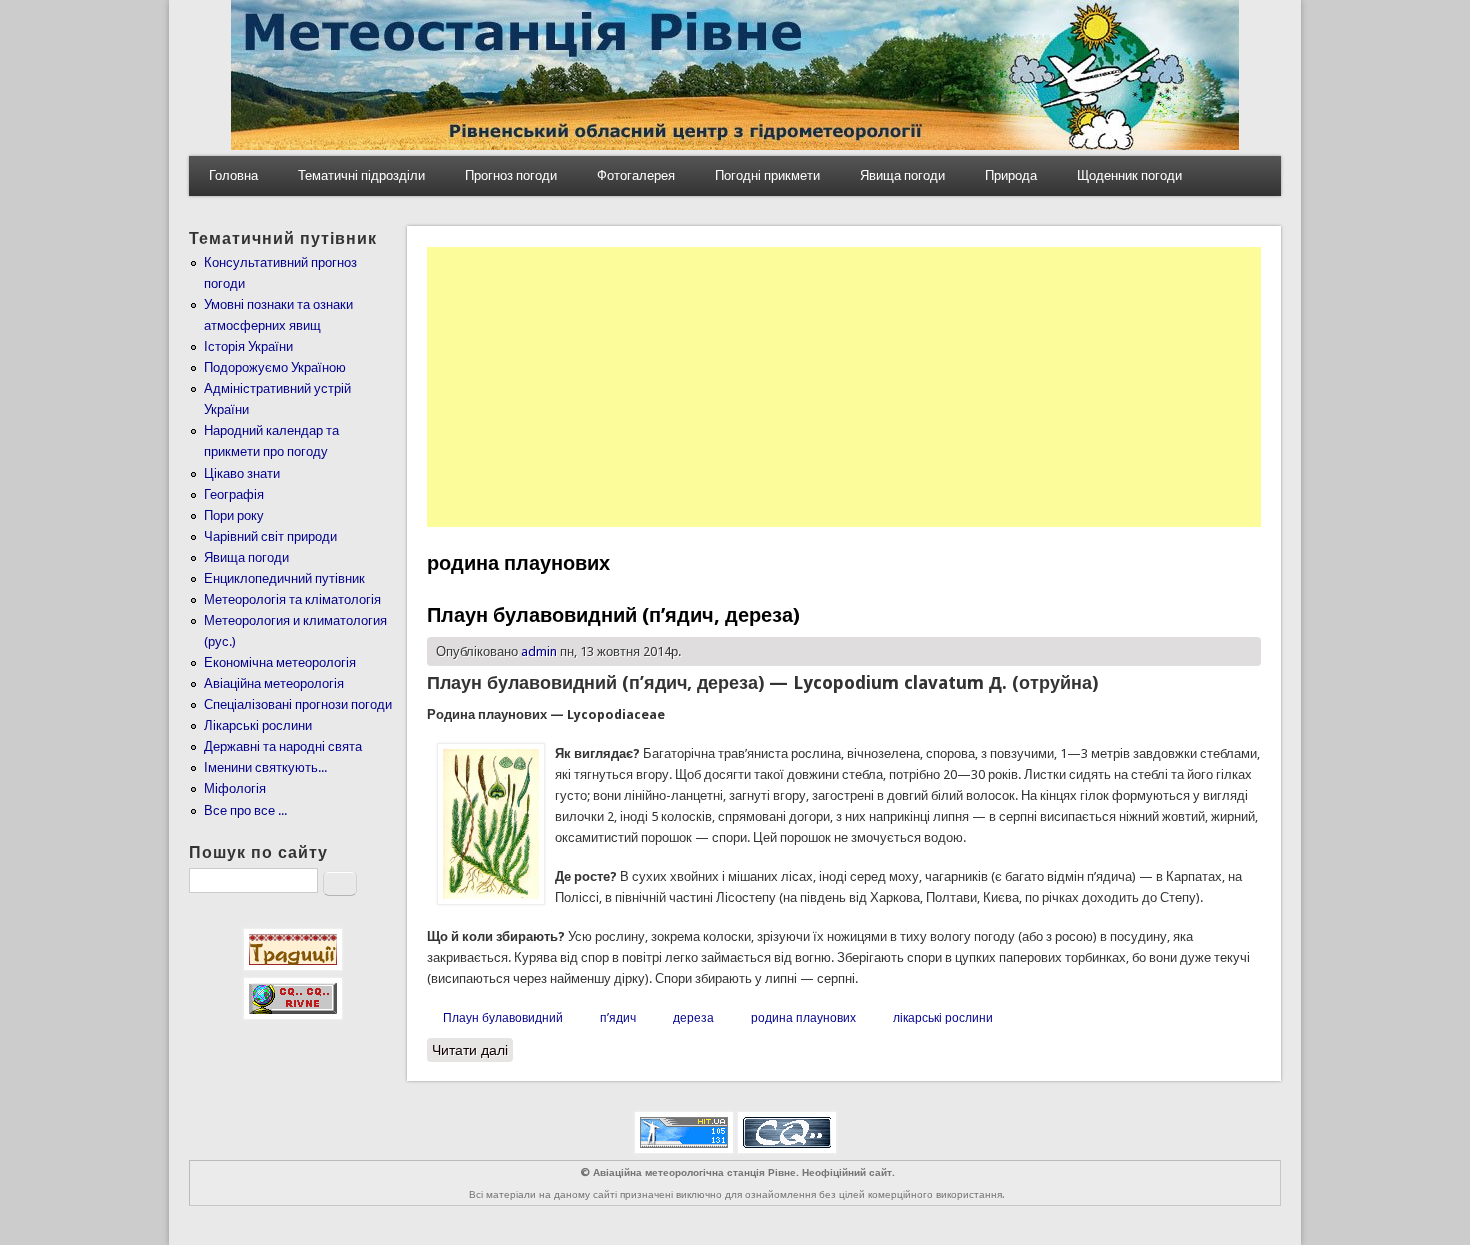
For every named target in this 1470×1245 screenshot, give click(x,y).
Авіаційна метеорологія (274, 683)
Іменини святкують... (265, 767)
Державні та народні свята (283, 746)
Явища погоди (902, 175)
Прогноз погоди (511, 175)
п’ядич (618, 1018)
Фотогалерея (636, 175)
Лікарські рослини (258, 725)
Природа (1011, 175)
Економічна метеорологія (280, 662)
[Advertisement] (844, 387)
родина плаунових (803, 1018)
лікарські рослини (943, 1018)
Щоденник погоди (1129, 175)
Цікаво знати (242, 473)
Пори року (234, 515)
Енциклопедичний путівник (284, 578)
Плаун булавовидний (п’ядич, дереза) (613, 615)
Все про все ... (245, 810)
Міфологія (235, 788)
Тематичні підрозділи (361, 175)
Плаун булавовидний (503, 1018)
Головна (233, 175)
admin (539, 651)
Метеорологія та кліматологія (292, 599)
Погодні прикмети (767, 175)
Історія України (248, 346)
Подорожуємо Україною (275, 367)
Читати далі (472, 1050)
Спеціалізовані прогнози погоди (298, 704)
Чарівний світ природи (270, 536)
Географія (234, 494)
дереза (693, 1018)
